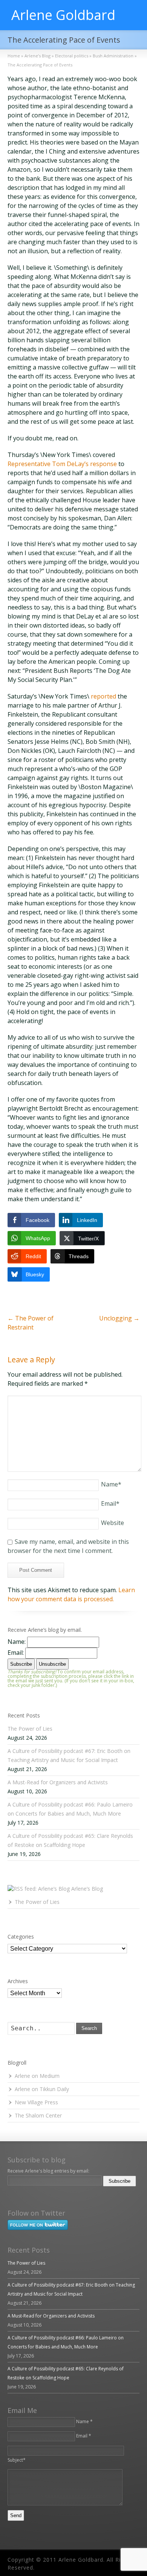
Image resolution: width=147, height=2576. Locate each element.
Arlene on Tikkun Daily (42, 2089)
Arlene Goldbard (63, 15)
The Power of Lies (30, 1729)
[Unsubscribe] (9, 2192)
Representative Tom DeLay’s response (62, 464)
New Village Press (36, 2102)
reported (103, 696)
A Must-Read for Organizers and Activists (58, 1782)
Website (113, 1523)
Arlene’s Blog (87, 1889)
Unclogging (119, 1318)
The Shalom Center (38, 2115)
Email (110, 1503)
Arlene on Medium (37, 2076)
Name (111, 1484)
